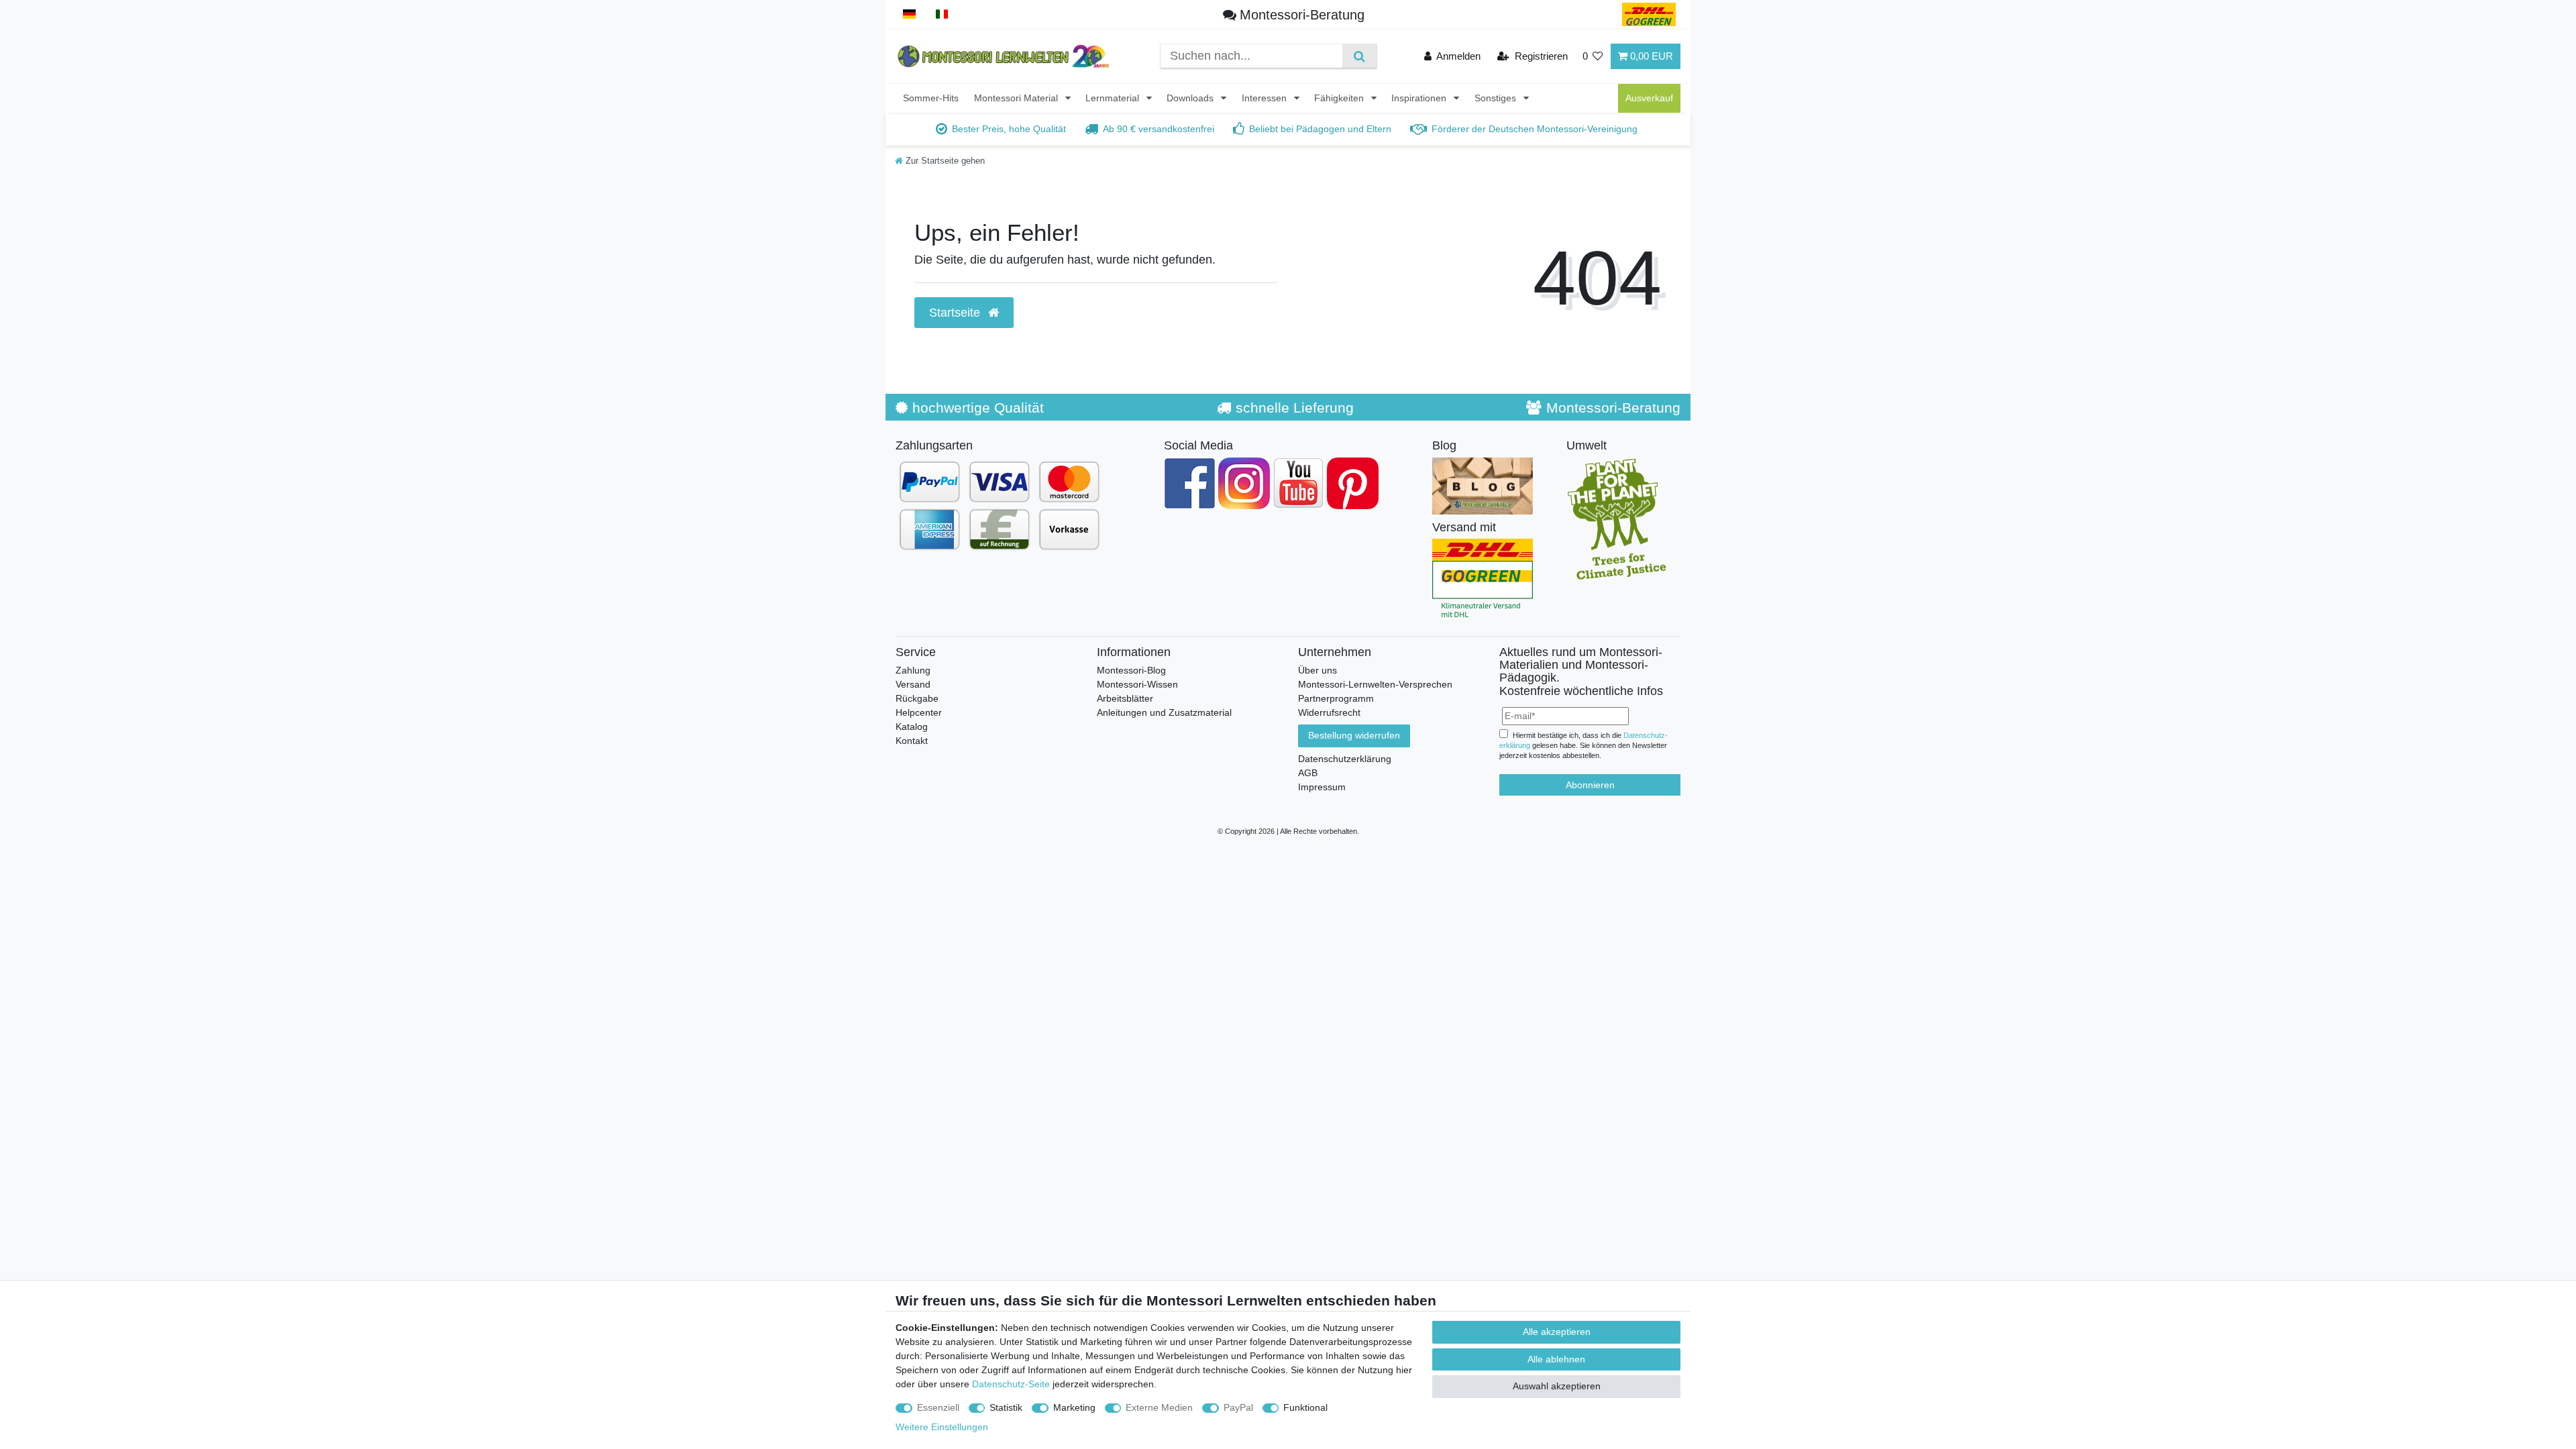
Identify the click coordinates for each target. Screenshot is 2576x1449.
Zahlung (913, 670)
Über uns (1318, 670)
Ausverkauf (1649, 98)
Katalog (912, 727)
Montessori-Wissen (1137, 684)
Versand (913, 684)
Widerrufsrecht (1329, 712)
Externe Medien (1159, 1407)
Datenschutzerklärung (1345, 759)
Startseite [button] (956, 313)
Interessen (1266, 98)
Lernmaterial (1114, 98)
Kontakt (912, 741)
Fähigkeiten (1340, 98)
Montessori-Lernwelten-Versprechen (1375, 684)
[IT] (942, 14)
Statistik (1006, 1407)
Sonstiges (1497, 98)
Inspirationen (1420, 98)
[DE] (909, 14)
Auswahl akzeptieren (1557, 1386)
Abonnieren (1590, 785)
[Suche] (1359, 56)
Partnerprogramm (1336, 698)
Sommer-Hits (931, 98)
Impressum (1322, 787)
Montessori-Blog (1131, 670)
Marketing (1074, 1407)
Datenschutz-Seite (1011, 1384)
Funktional (1305, 1407)
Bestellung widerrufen (1354, 735)
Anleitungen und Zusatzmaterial (1164, 712)
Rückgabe (917, 698)
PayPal (1238, 1407)
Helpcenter (919, 712)
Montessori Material (1017, 98)
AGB (1308, 773)
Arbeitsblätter (1125, 698)
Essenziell (938, 1407)
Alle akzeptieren (1557, 1332)
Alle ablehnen (1556, 1359)
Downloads (1191, 98)
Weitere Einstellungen (942, 1427)
